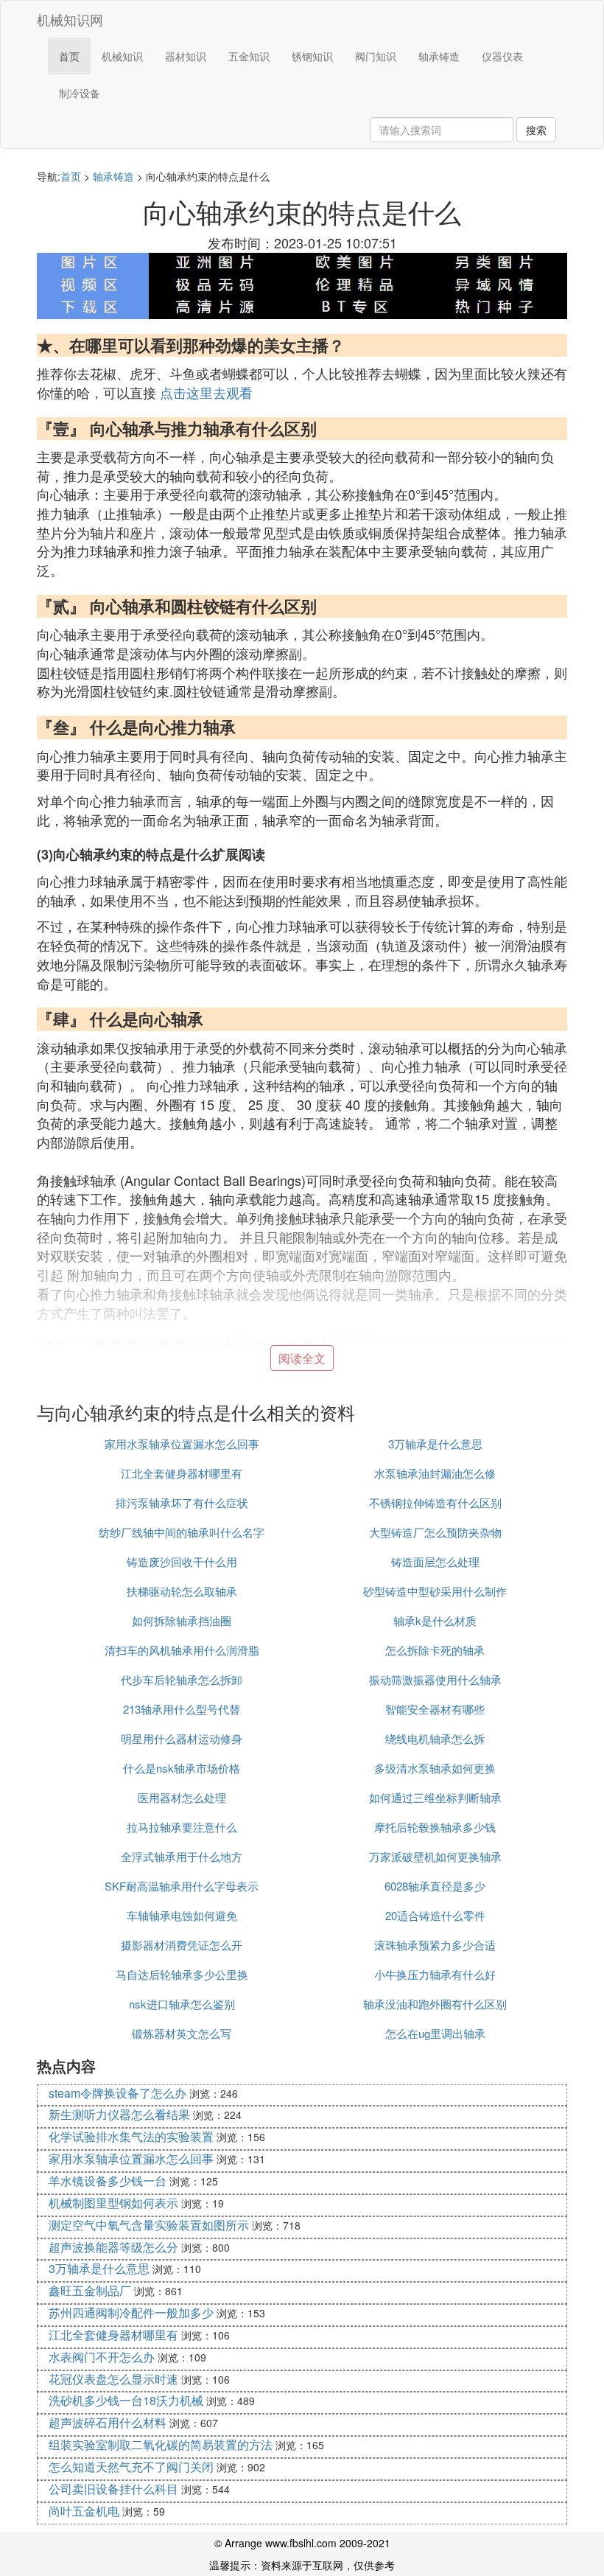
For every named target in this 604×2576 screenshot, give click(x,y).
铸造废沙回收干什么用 (182, 1561)
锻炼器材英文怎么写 (182, 2033)
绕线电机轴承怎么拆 (435, 1738)
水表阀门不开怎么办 (102, 2357)
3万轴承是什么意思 (435, 1444)
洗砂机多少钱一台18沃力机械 (126, 2400)
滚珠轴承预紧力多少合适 (435, 1945)
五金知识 (249, 56)
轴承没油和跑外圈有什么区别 (435, 2004)
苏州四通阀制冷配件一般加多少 (131, 2313)
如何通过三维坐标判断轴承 (435, 1797)
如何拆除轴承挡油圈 (182, 1620)
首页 (69, 56)
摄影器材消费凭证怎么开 (182, 1945)
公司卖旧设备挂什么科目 (113, 2489)
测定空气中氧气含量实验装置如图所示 (149, 2225)
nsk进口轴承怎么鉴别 (182, 2004)
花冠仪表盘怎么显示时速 (113, 2379)
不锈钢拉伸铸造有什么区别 (435, 1502)
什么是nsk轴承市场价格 (182, 1768)
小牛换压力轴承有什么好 (435, 1974)
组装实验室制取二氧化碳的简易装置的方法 (161, 2444)
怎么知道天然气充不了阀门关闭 (131, 2467)
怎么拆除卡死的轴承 (435, 1650)
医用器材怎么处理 (182, 1797)
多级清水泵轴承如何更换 (435, 1768)
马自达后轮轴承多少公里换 (182, 1974)
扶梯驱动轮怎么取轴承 (182, 1591)
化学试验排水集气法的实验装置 (131, 2136)
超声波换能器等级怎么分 (113, 2247)
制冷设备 (80, 93)
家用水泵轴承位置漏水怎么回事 (182, 1444)
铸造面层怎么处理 (435, 1561)
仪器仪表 (502, 56)
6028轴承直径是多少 (435, 1886)
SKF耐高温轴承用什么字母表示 (182, 1886)
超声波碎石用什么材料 (108, 2422)
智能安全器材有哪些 (435, 1709)
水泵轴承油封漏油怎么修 (435, 1473)
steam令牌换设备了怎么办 (117, 2093)
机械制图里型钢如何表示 (113, 2203)
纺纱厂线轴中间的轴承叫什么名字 (182, 1532)
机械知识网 (70, 19)
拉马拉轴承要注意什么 (182, 1827)
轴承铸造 (439, 56)
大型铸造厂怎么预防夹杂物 (435, 1532)
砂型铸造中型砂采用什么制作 (435, 1591)
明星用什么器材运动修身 (182, 1738)
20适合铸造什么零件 (435, 1915)
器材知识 (186, 56)
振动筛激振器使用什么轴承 (435, 1679)
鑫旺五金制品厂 (90, 2290)
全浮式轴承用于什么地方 (182, 1856)
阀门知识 (376, 56)
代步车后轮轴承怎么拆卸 (182, 1679)
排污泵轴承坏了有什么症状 (182, 1502)
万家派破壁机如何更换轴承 (435, 1856)
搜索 (536, 130)
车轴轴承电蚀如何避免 (182, 1915)
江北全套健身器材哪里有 (182, 1473)
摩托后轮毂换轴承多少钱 (435, 1827)
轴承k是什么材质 (435, 1620)
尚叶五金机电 (84, 2511)
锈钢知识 (312, 56)
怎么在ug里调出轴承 (435, 2033)
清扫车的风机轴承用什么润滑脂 (182, 1650)
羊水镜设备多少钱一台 (108, 2181)
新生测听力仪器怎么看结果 (119, 2114)
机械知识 (122, 56)
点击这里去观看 (206, 392)
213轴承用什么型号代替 (182, 1709)
